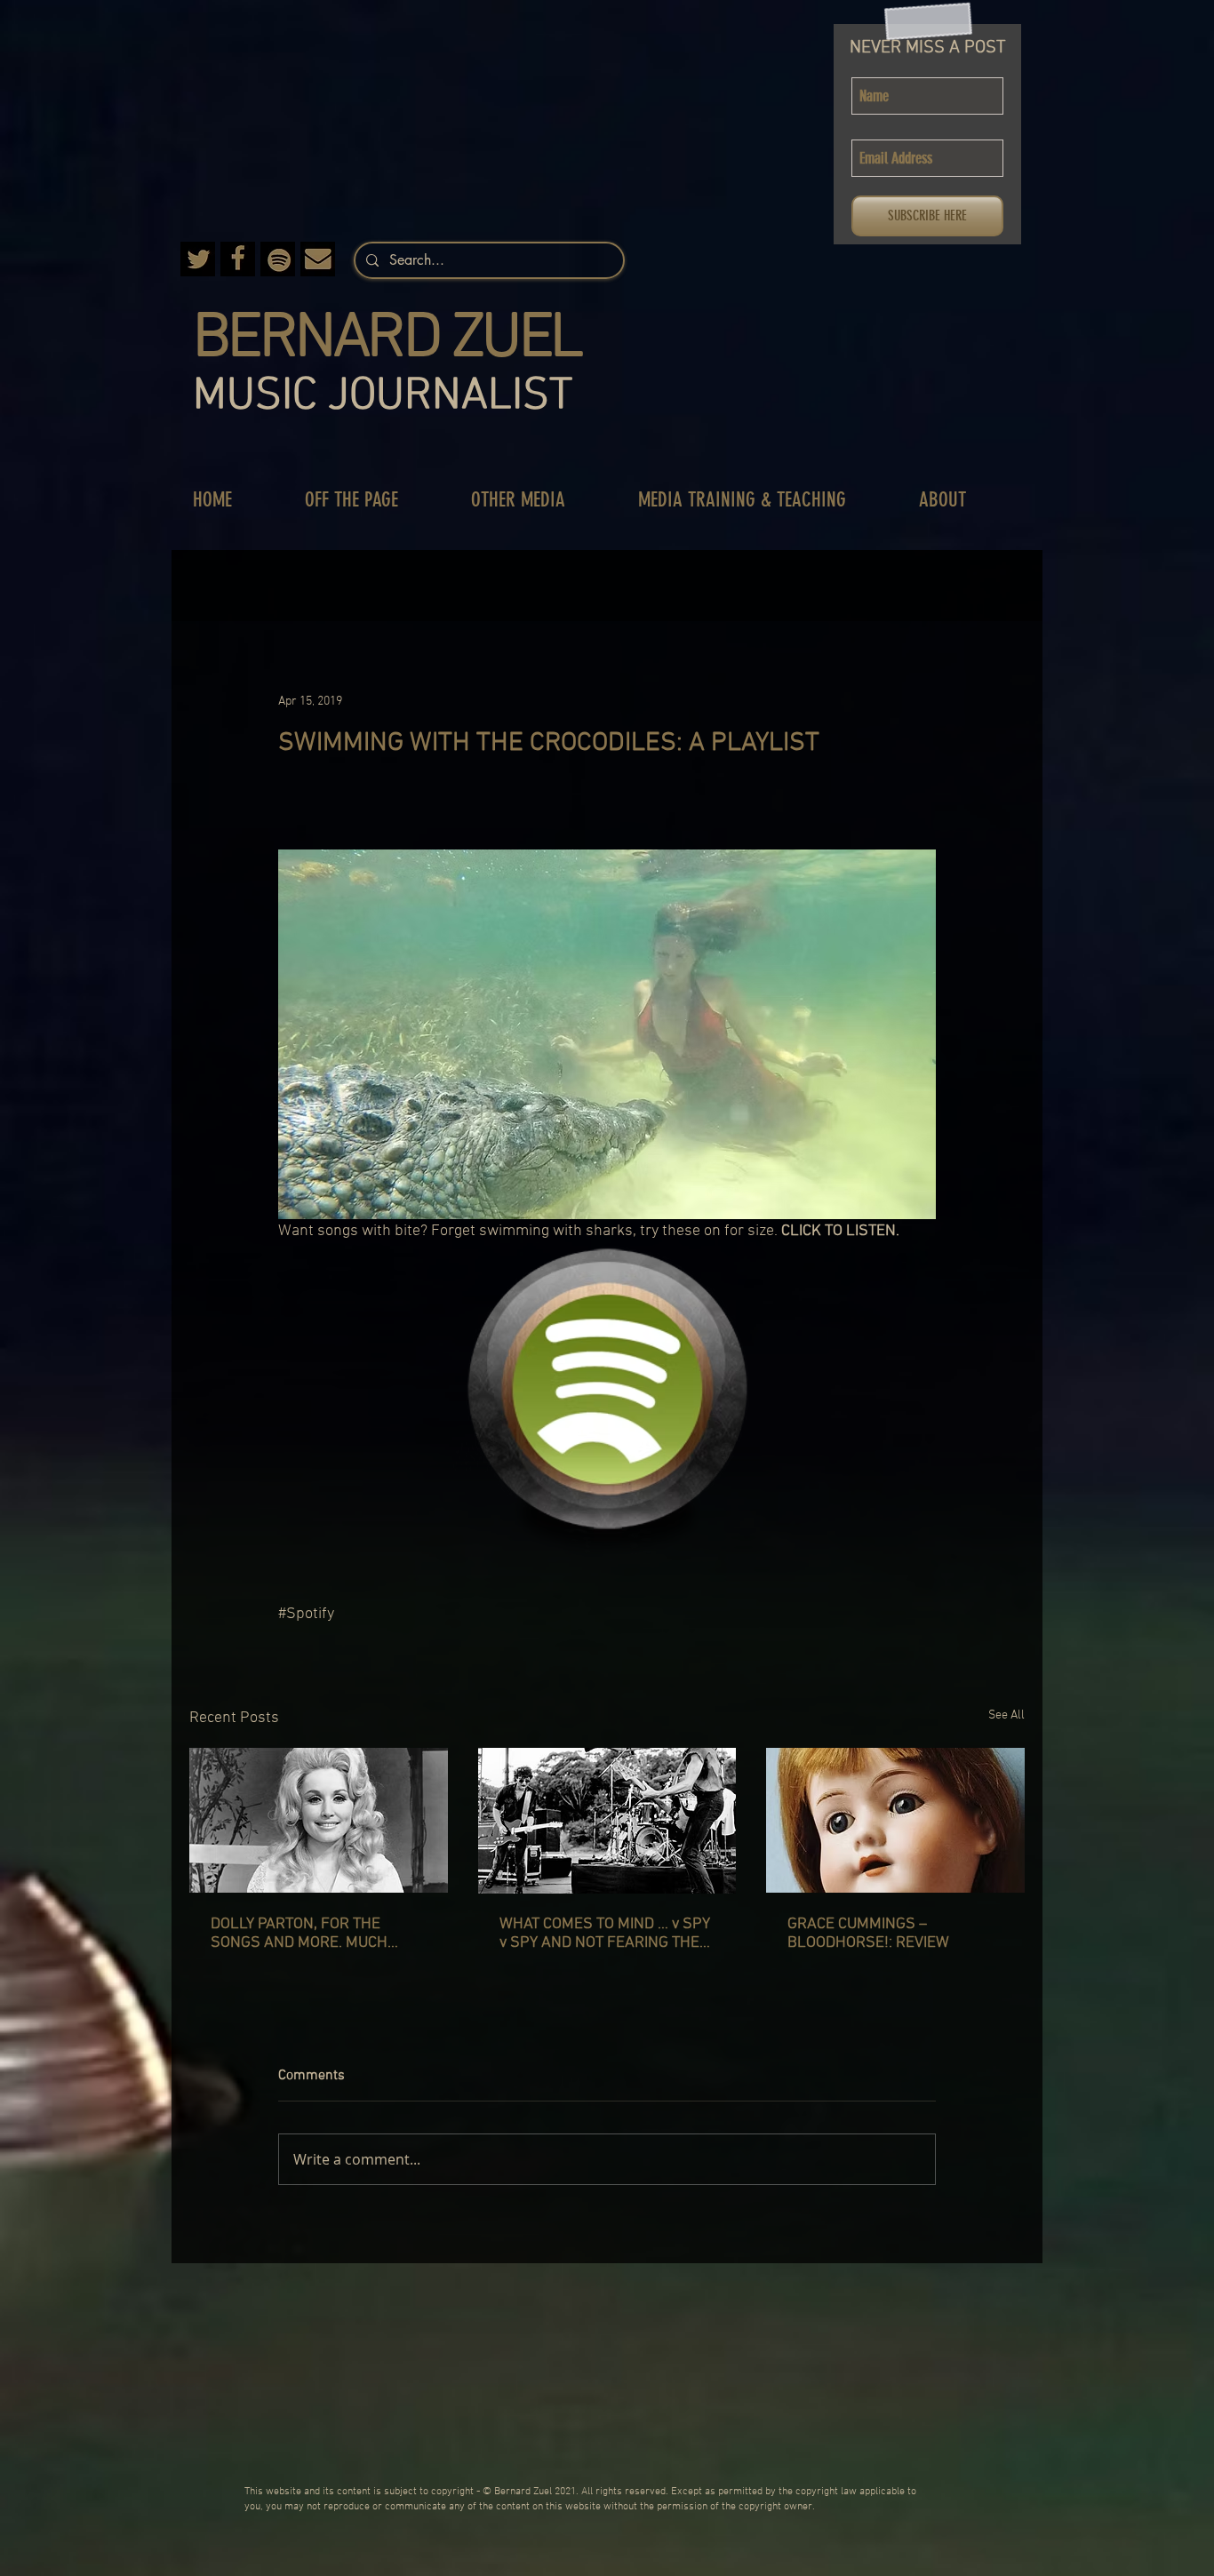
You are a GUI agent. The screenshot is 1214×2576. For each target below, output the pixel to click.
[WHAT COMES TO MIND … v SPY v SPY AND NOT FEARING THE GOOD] (607, 1821)
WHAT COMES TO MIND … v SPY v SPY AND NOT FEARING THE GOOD (605, 1934)
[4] (278, 259)
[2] (238, 259)
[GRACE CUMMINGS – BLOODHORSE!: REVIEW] (895, 1820)
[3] (198, 259)
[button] (370, 500)
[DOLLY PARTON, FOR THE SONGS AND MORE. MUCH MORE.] (319, 1820)
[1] (318, 259)
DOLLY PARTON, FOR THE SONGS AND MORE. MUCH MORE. (299, 1934)
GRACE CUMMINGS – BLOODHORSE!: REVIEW (868, 1934)
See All (1006, 1715)
